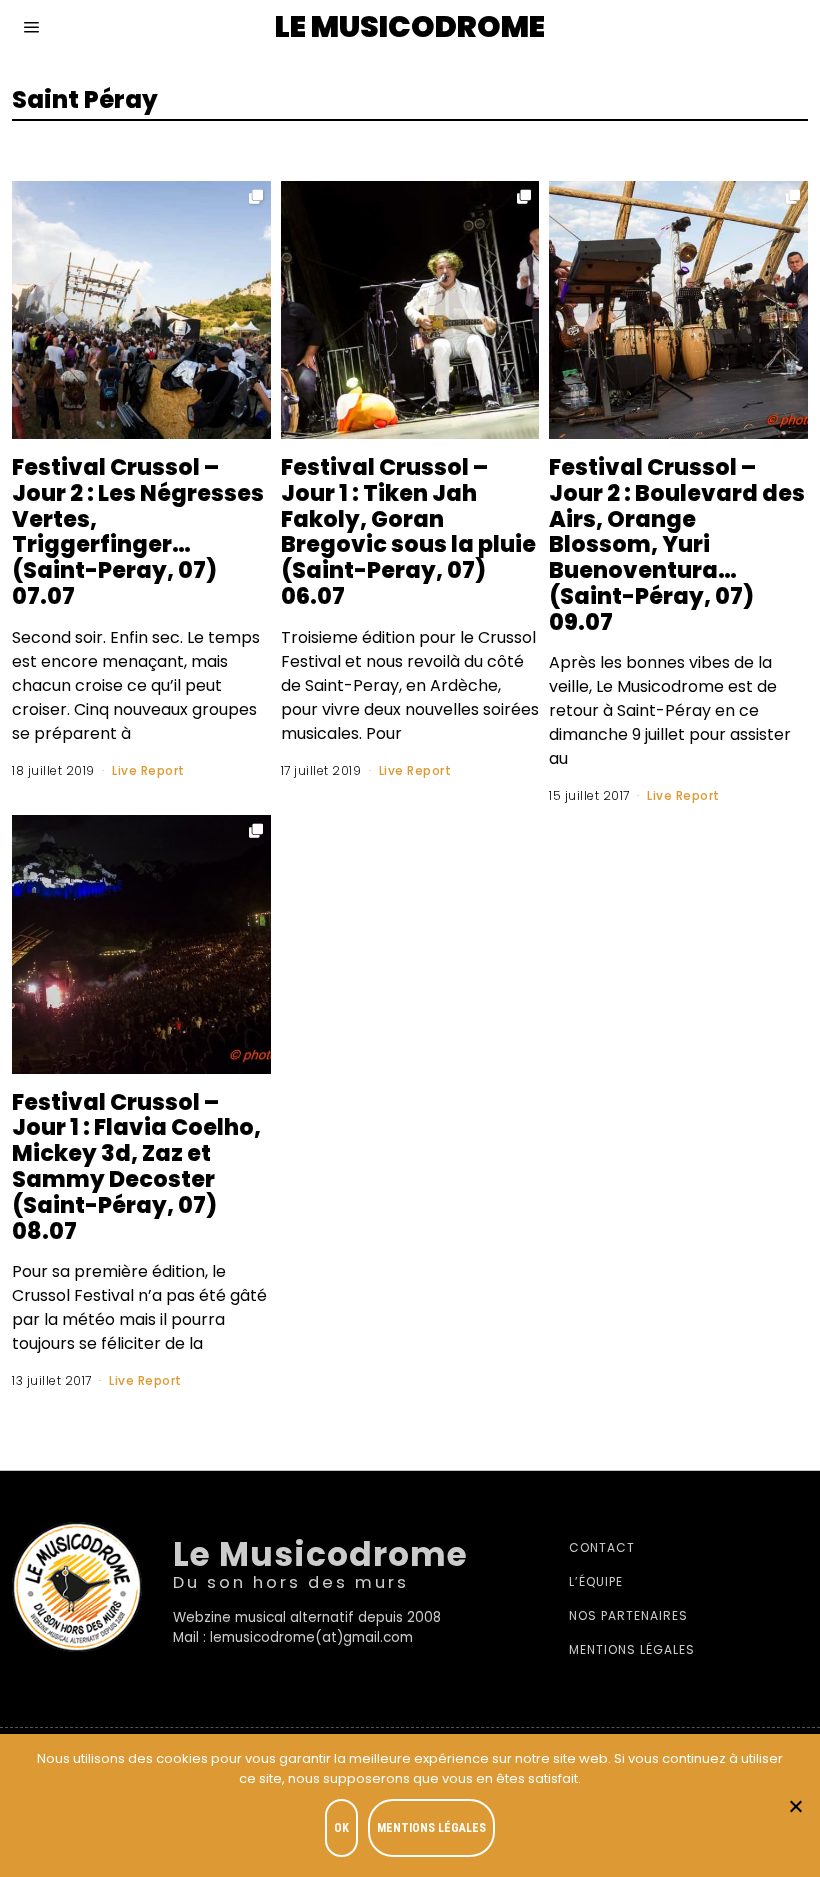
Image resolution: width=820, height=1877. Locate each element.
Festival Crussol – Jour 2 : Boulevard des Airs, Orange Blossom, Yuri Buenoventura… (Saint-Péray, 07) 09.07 (677, 544)
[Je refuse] (795, 1806)
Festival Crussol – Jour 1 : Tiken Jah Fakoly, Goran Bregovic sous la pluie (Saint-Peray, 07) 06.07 (408, 531)
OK (341, 1828)
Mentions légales (632, 1649)
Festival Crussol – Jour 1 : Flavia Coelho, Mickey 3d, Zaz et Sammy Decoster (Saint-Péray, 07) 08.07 (136, 1166)
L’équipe (596, 1581)
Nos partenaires (628, 1615)
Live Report (148, 770)
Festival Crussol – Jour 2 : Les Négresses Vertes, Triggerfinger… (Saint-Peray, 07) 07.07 (138, 531)
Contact (602, 1547)
